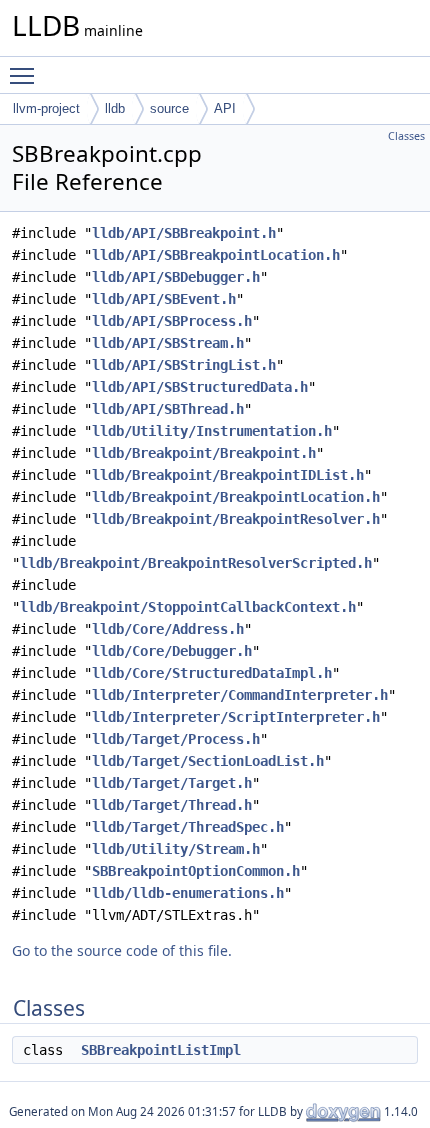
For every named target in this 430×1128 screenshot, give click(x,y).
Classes (406, 136)
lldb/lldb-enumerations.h (188, 893)
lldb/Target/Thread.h (172, 805)
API (225, 108)
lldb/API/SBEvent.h (164, 299)
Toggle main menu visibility (26, 75)
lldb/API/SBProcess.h (172, 321)
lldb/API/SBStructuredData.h (200, 387)
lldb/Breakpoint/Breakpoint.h (204, 453)
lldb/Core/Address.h (168, 629)
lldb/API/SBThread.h (168, 409)
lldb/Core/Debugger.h (172, 651)
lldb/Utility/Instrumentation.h (212, 431)
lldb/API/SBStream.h (168, 343)
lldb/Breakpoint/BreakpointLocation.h (236, 497)
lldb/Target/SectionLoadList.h (208, 761)
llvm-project (46, 108)
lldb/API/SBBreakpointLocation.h (216, 255)
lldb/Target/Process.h (176, 739)
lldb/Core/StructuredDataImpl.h (212, 673)
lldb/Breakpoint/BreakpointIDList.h (228, 475)
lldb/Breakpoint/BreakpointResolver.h (236, 519)
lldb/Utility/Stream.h (176, 849)
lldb (115, 108)
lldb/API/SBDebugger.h (176, 277)
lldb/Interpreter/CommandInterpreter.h (240, 695)
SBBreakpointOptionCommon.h (196, 871)
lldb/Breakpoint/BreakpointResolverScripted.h (196, 563)
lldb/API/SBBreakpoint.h (184, 233)
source (169, 108)
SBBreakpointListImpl (161, 1050)
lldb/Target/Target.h (172, 783)
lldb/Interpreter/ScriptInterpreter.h (236, 717)
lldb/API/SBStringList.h (184, 365)
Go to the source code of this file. (122, 950)
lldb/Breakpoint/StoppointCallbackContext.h (188, 607)
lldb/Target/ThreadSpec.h (188, 827)
